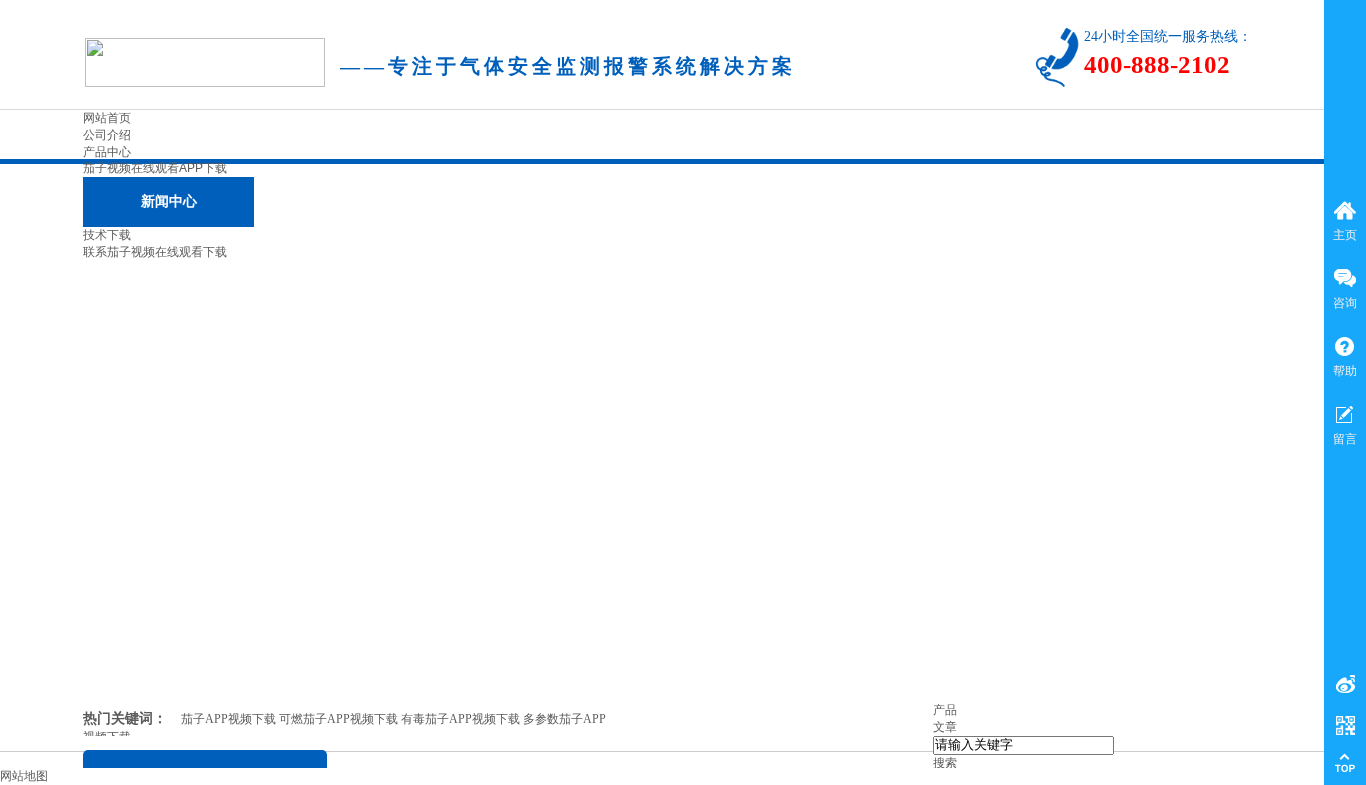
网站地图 (24, 776)
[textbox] (1023, 745)
